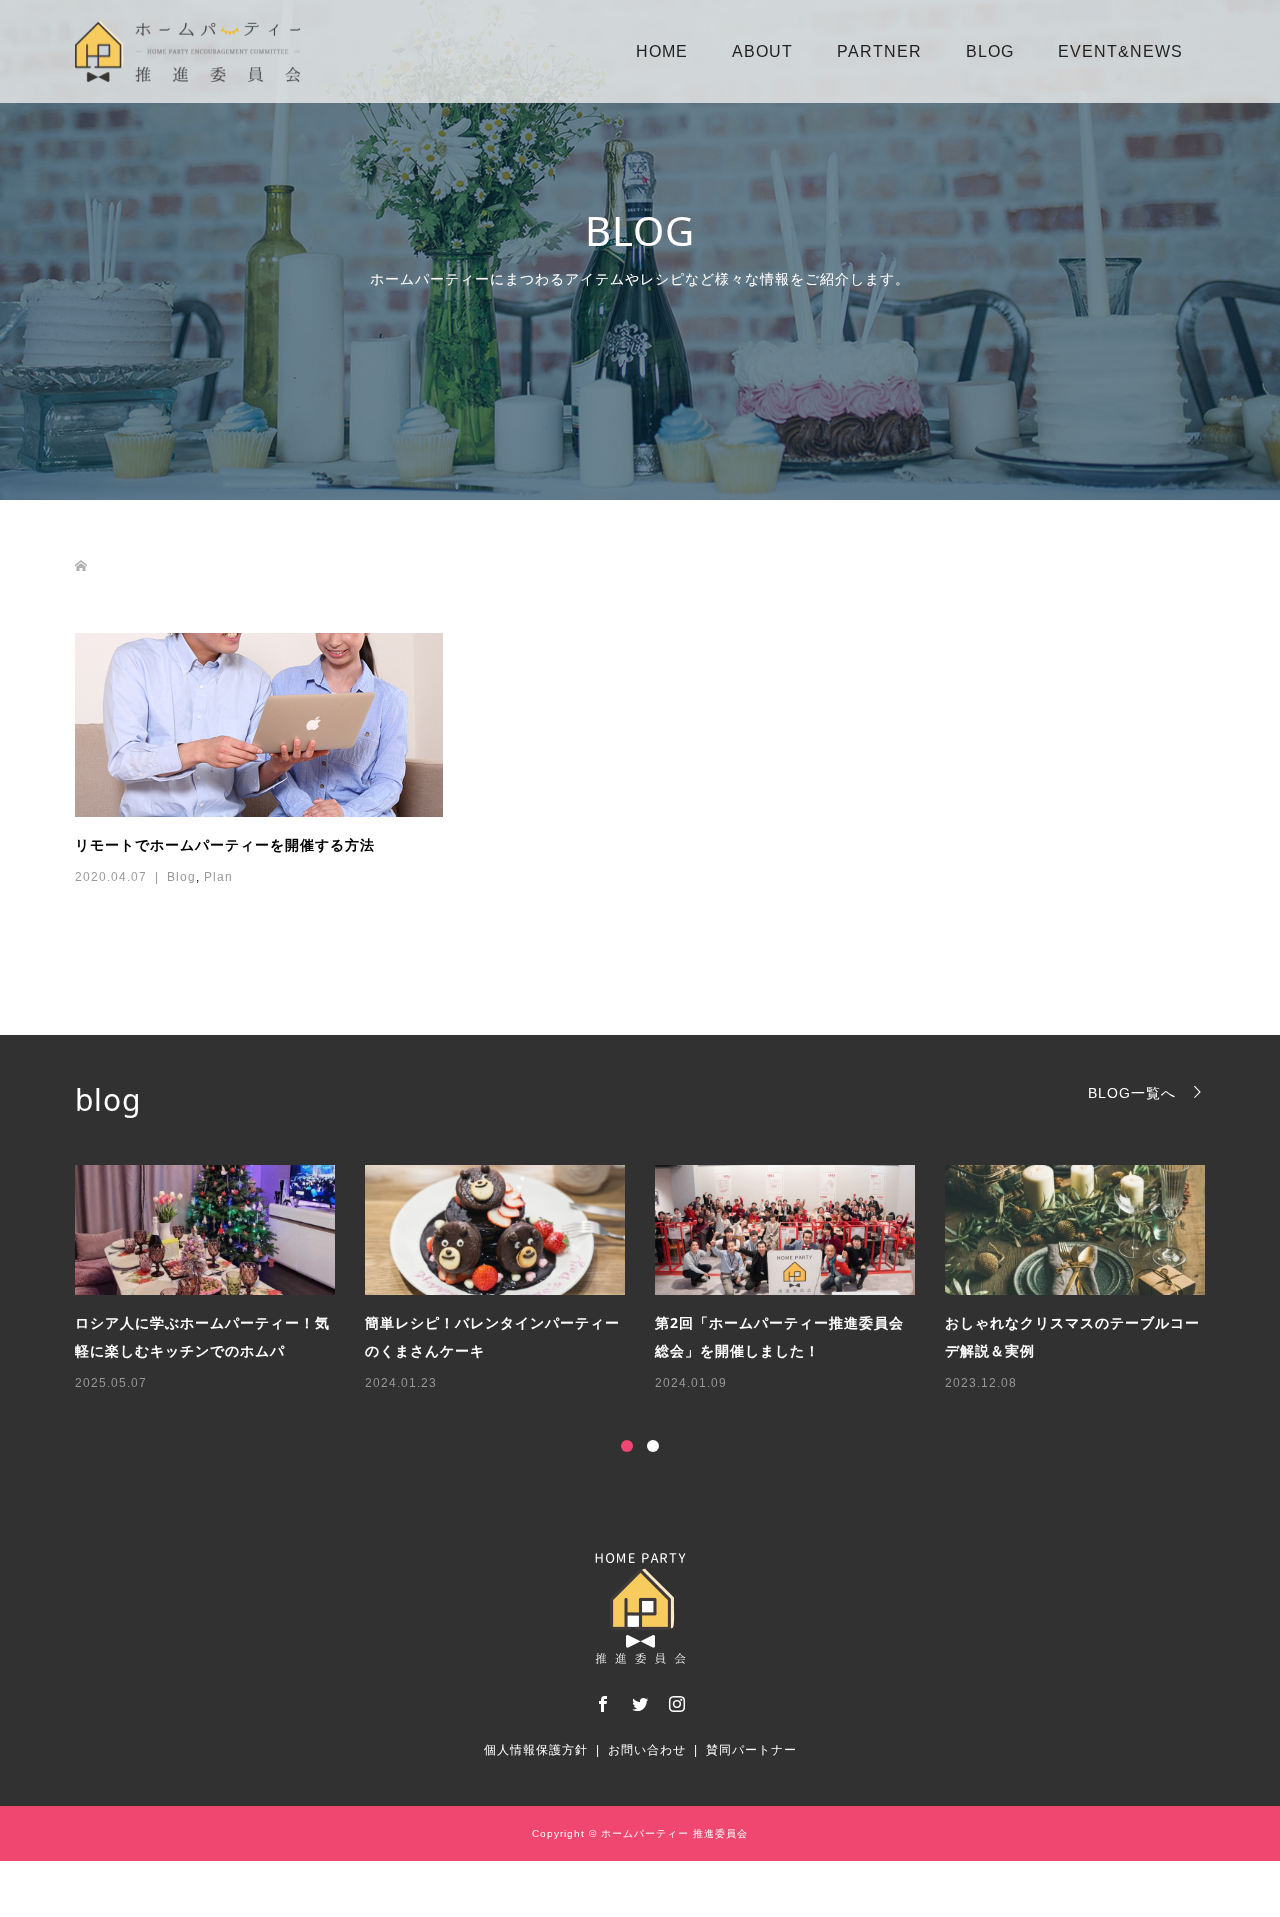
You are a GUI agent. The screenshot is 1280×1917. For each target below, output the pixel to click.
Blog (181, 877)
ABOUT (762, 51)
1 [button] (627, 1446)
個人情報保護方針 (536, 1750)
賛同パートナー (751, 1750)
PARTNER (879, 51)
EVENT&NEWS (1120, 51)
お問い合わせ (647, 1750)
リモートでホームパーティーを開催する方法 (225, 844)
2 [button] (653, 1446)
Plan (218, 877)
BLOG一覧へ (1132, 1092)
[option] (655, 1280)
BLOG (990, 51)
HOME (662, 51)
